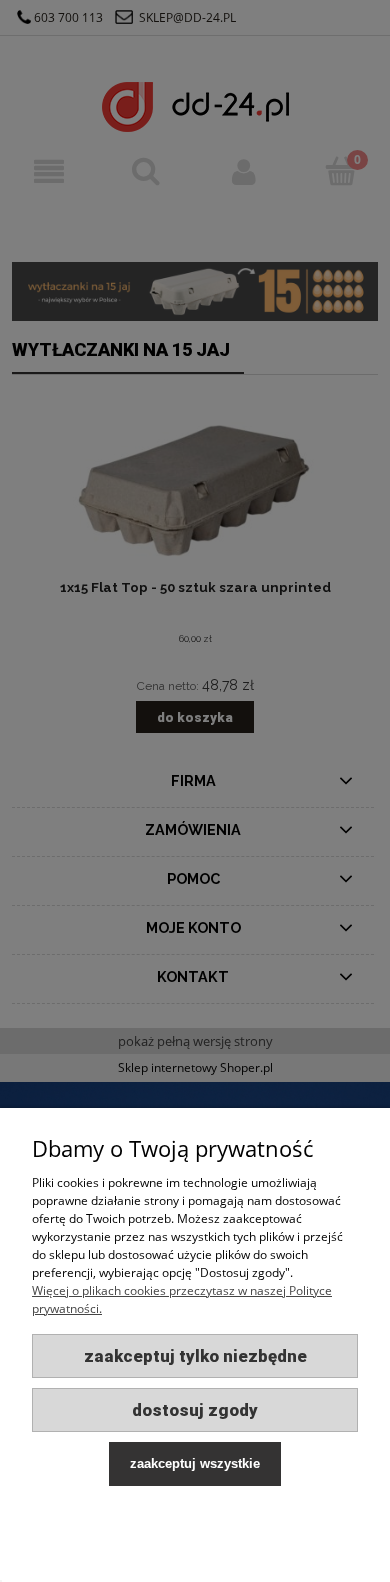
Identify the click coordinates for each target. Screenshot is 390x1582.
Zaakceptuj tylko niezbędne (195, 1356)
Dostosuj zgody (195, 1410)
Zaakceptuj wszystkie (195, 1463)
